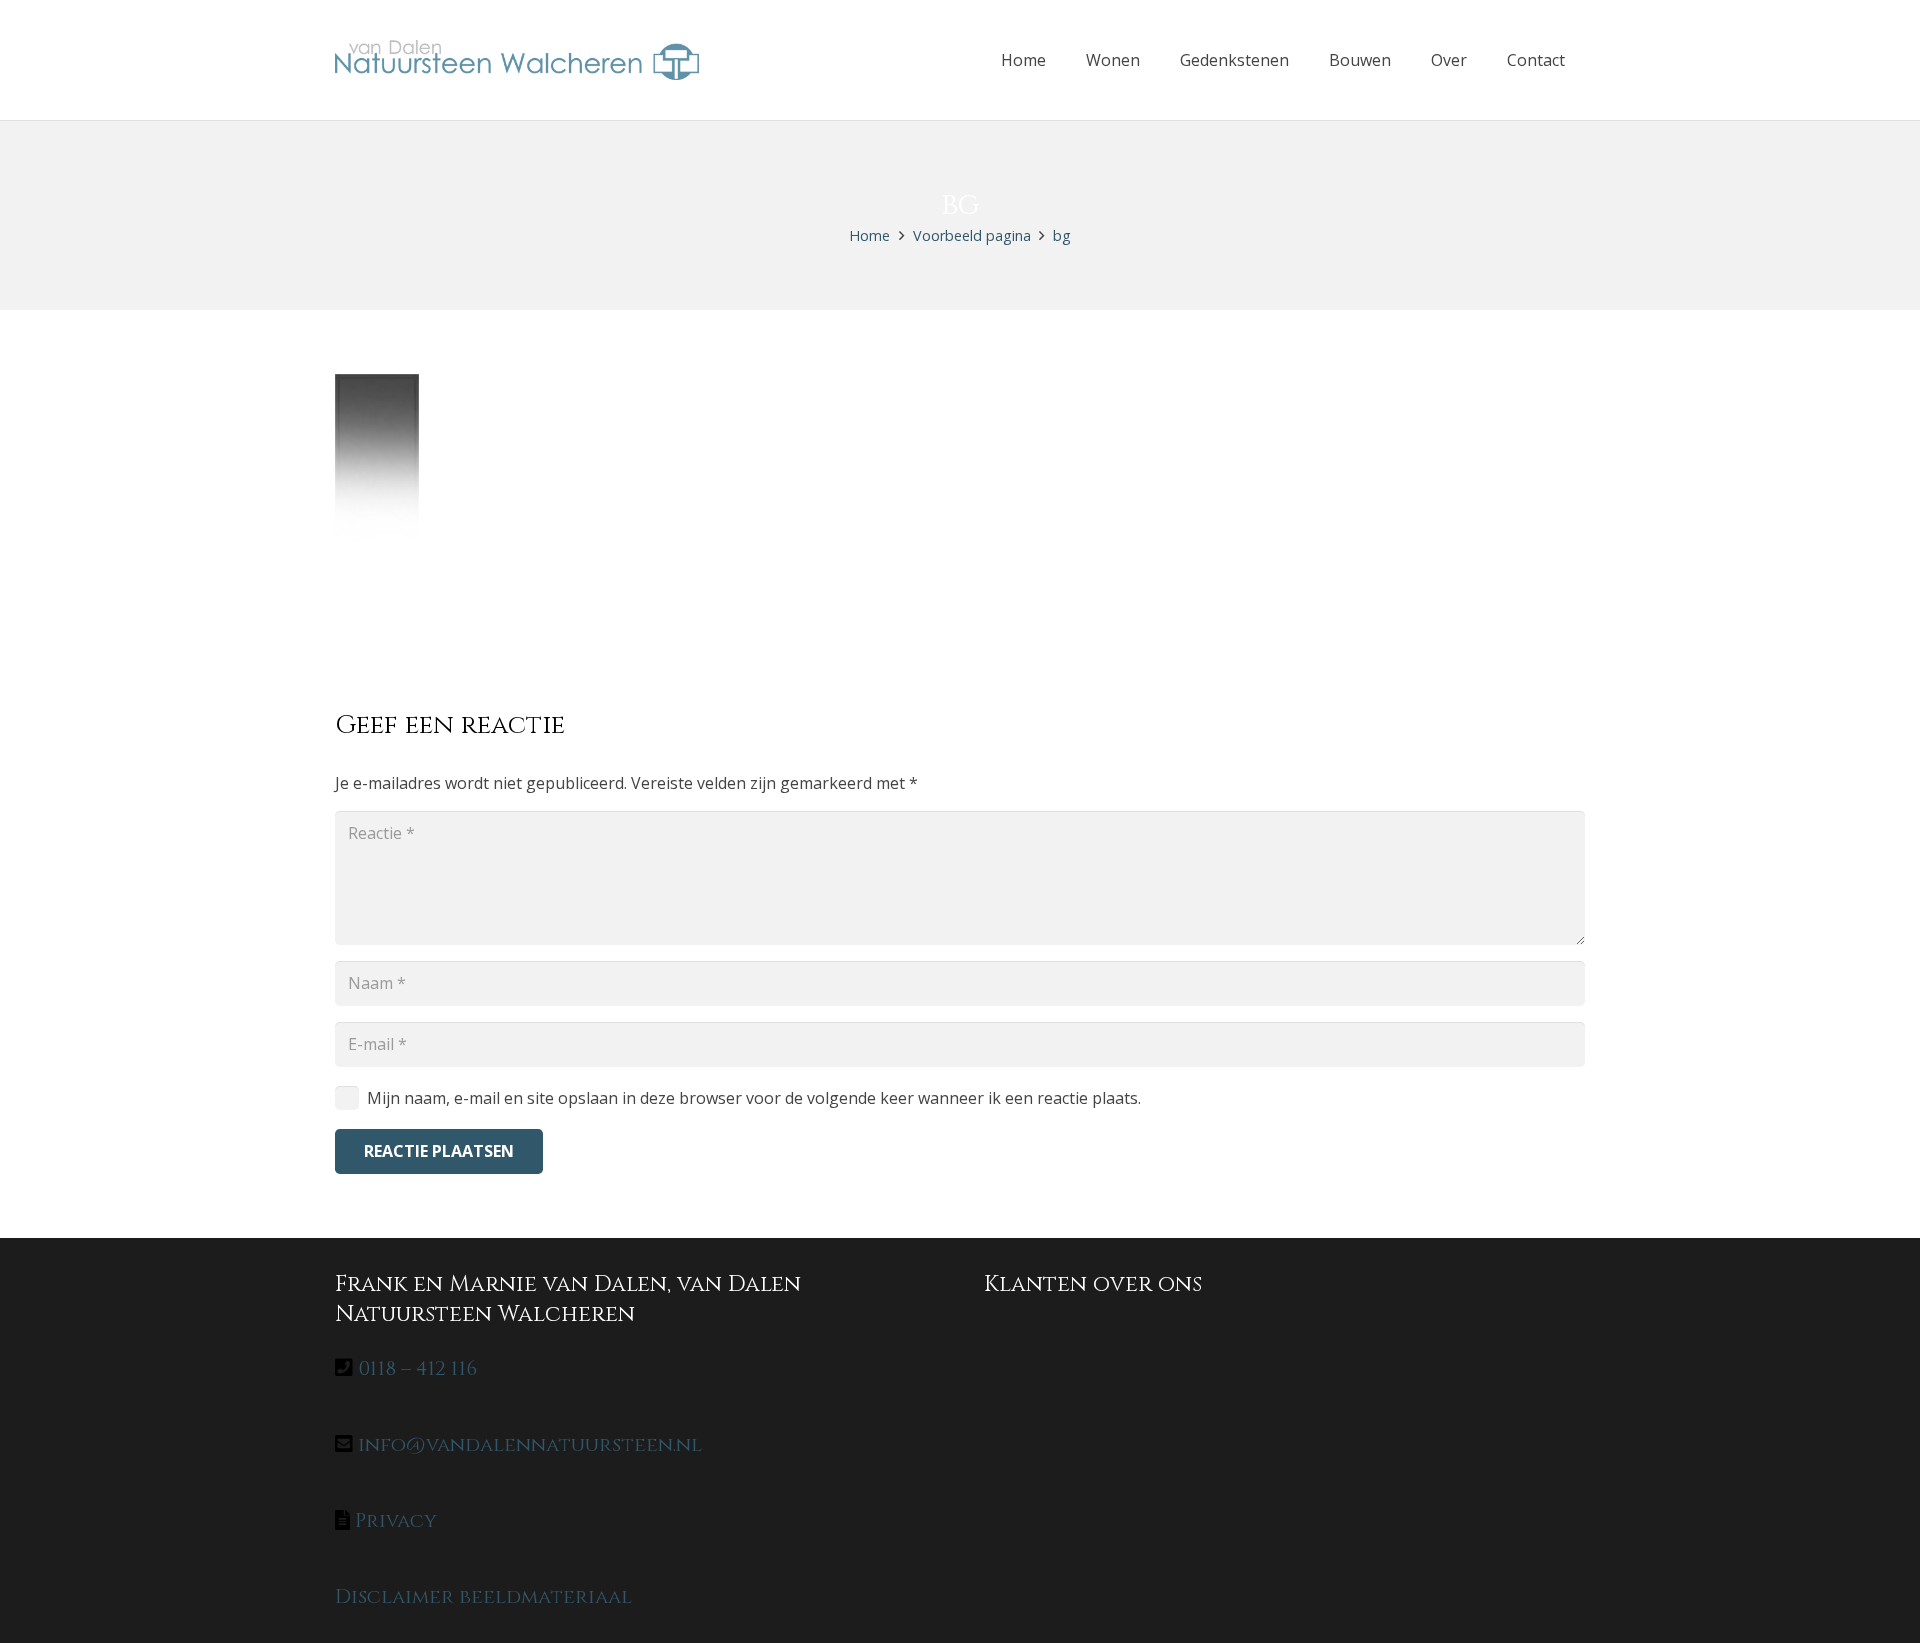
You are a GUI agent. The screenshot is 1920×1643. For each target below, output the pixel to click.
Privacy (396, 1520)
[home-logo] (517, 60)
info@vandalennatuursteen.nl (530, 1444)
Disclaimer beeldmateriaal (483, 1596)
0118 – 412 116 (417, 1368)
